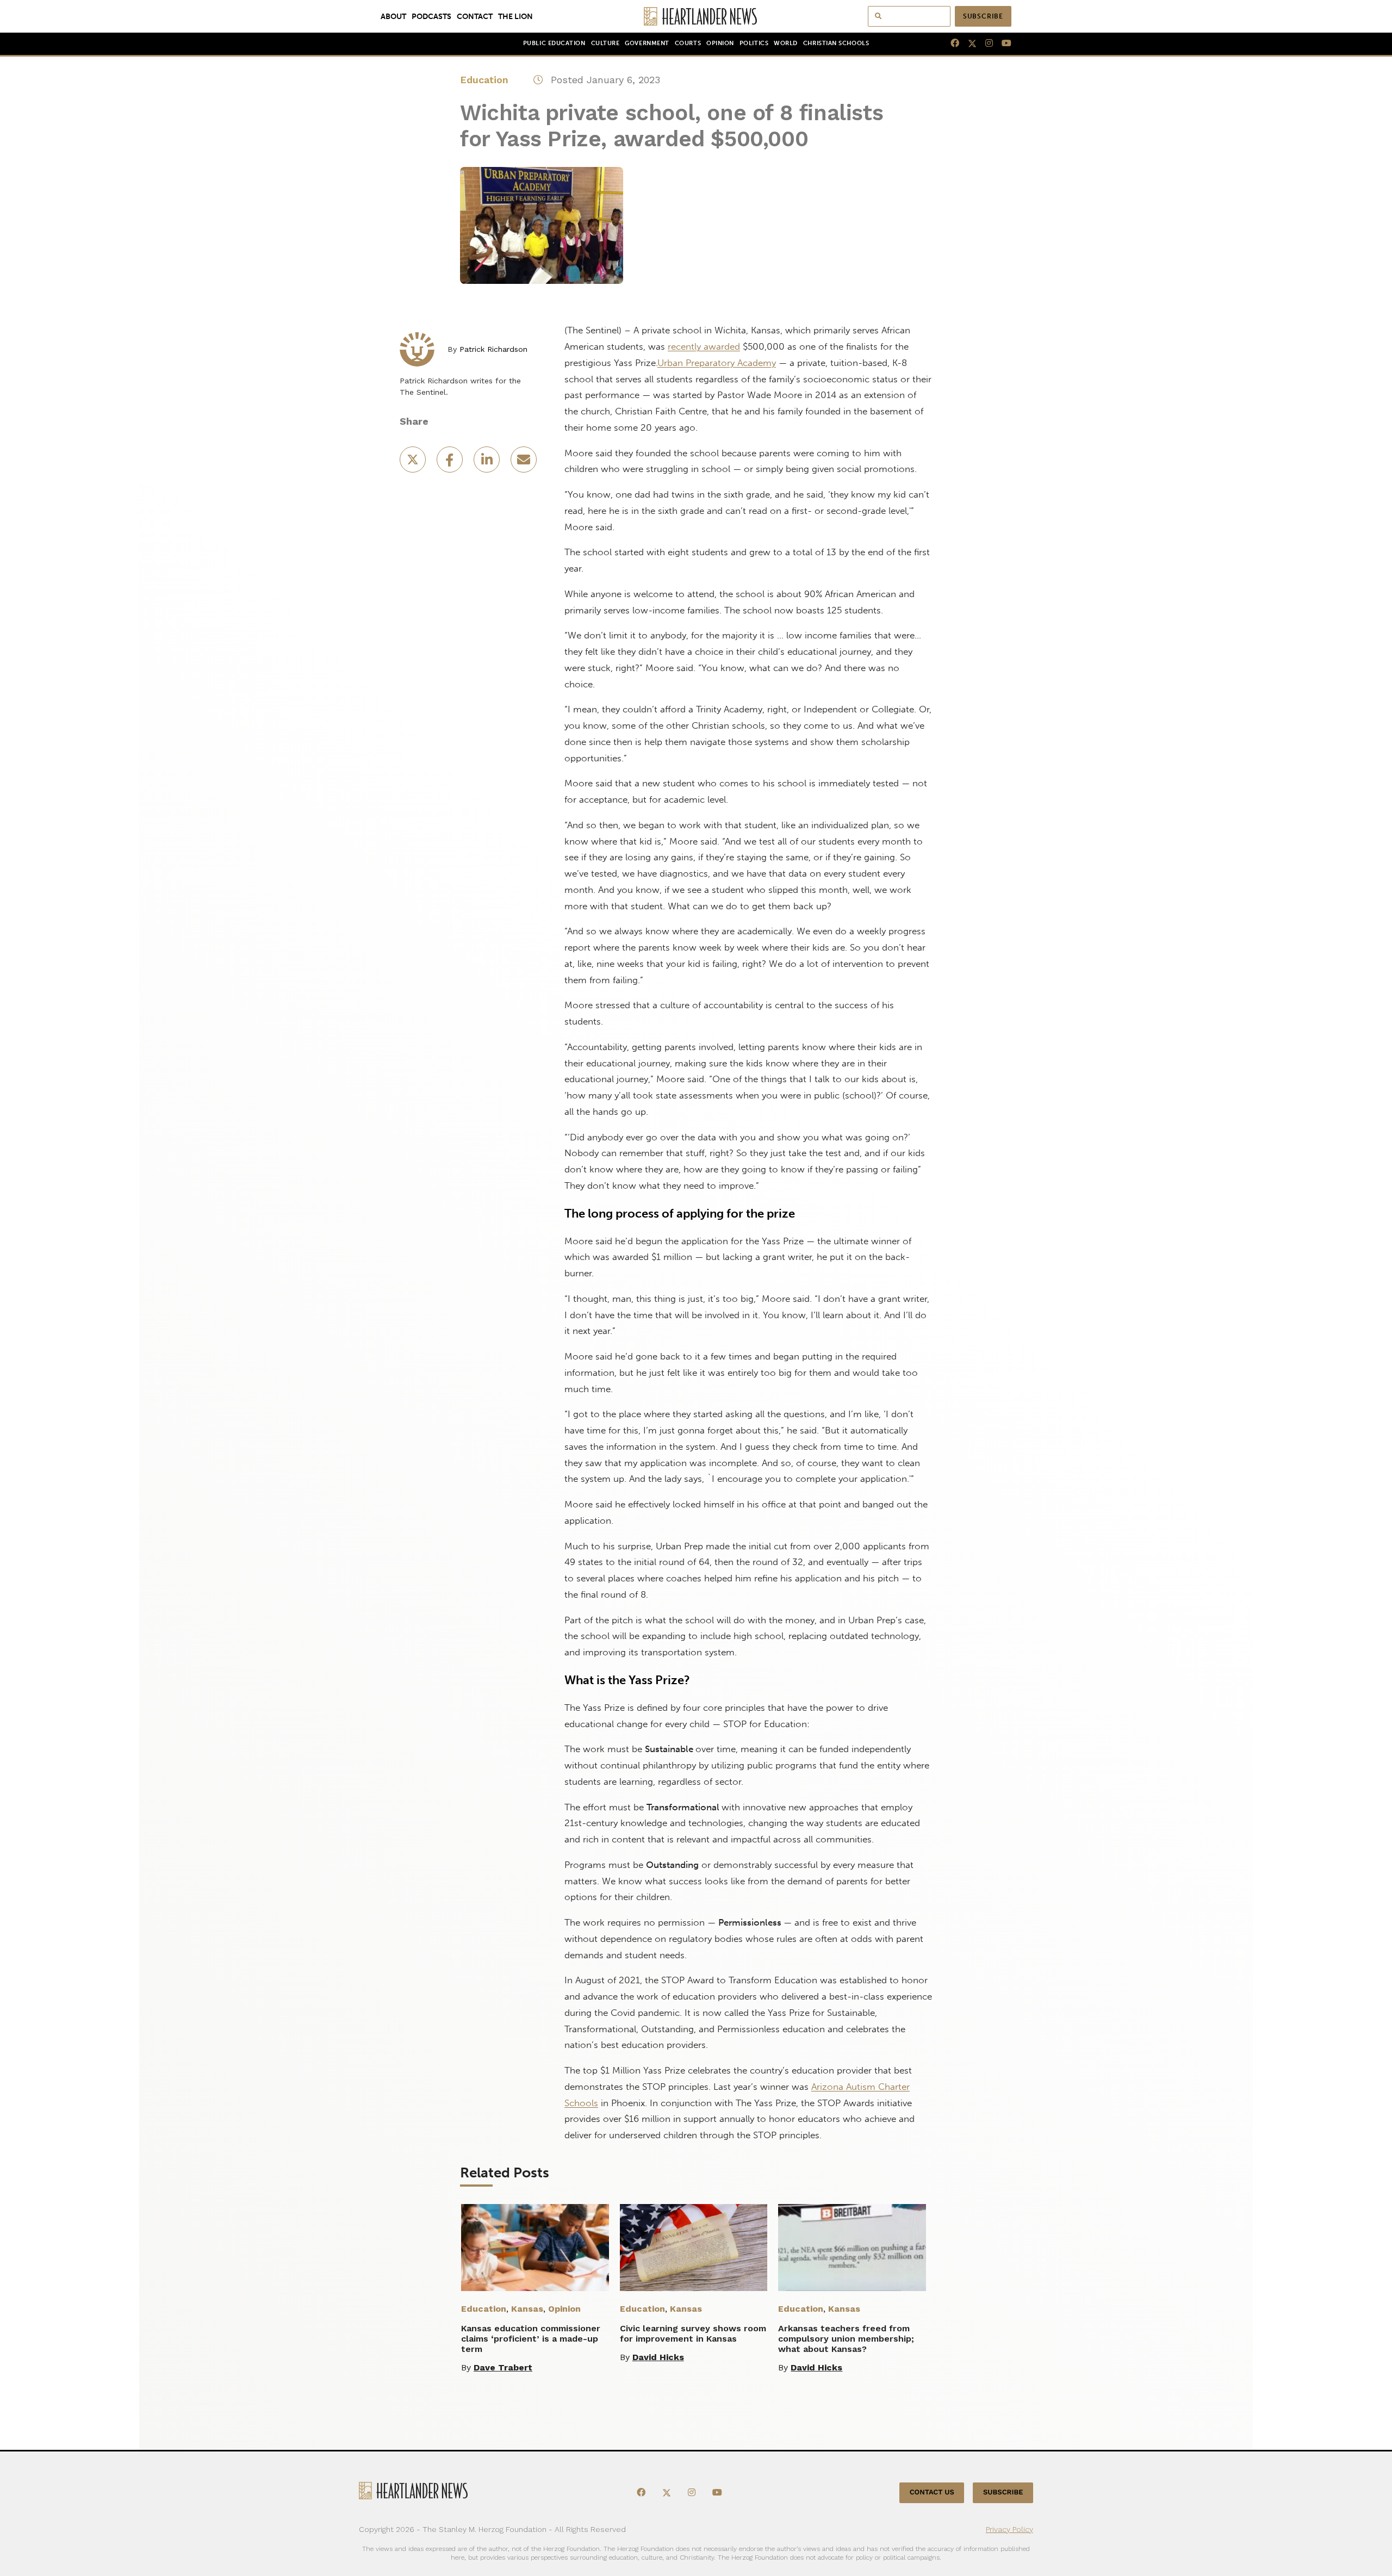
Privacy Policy (1009, 2529)
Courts (688, 43)
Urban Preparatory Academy (717, 363)
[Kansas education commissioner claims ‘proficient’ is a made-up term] (535, 2248)
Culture (605, 43)
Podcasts (431, 16)
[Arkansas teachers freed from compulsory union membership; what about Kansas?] (852, 2248)
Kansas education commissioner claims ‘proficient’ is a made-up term (531, 2339)
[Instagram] (985, 44)
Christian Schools (836, 43)
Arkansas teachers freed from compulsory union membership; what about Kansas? (846, 2339)
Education (484, 80)
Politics (754, 43)
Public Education (554, 43)
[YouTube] (1002, 44)
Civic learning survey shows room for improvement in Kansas (693, 2333)
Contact (475, 16)
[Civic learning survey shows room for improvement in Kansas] (694, 2248)
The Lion (515, 16)
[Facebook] (950, 44)
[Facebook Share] (451, 463)
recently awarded (704, 346)
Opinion (720, 43)
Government (647, 43)
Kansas (527, 2309)
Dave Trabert (503, 2367)
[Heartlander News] (696, 16)
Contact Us (932, 2493)
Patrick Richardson (493, 349)
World (786, 43)
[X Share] (414, 463)
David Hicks (658, 2357)
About (393, 16)
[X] (968, 44)
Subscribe (983, 16)
